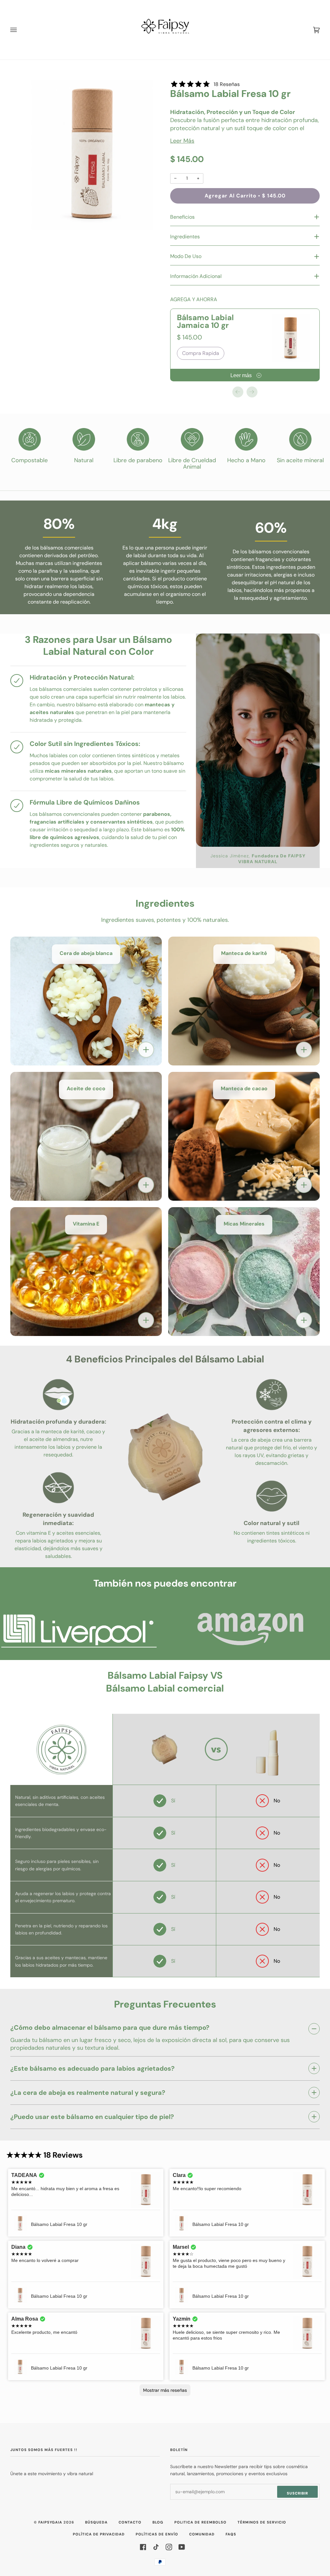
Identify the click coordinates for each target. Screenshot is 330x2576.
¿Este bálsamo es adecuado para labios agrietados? (92, 2068)
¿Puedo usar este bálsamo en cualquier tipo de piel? (92, 2117)
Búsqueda (96, 2522)
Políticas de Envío (157, 2534)
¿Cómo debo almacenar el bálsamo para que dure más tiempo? (110, 2028)
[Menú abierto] (20, 30)
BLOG (158, 2522)
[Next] (252, 392)
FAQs (231, 2534)
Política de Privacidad (99, 2534)
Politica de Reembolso (200, 2522)
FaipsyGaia (50, 2522)
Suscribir (297, 2493)
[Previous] (238, 392)
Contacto (130, 2522)
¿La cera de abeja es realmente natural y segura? (88, 2093)
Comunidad (202, 2534)
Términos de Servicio (262, 2522)
